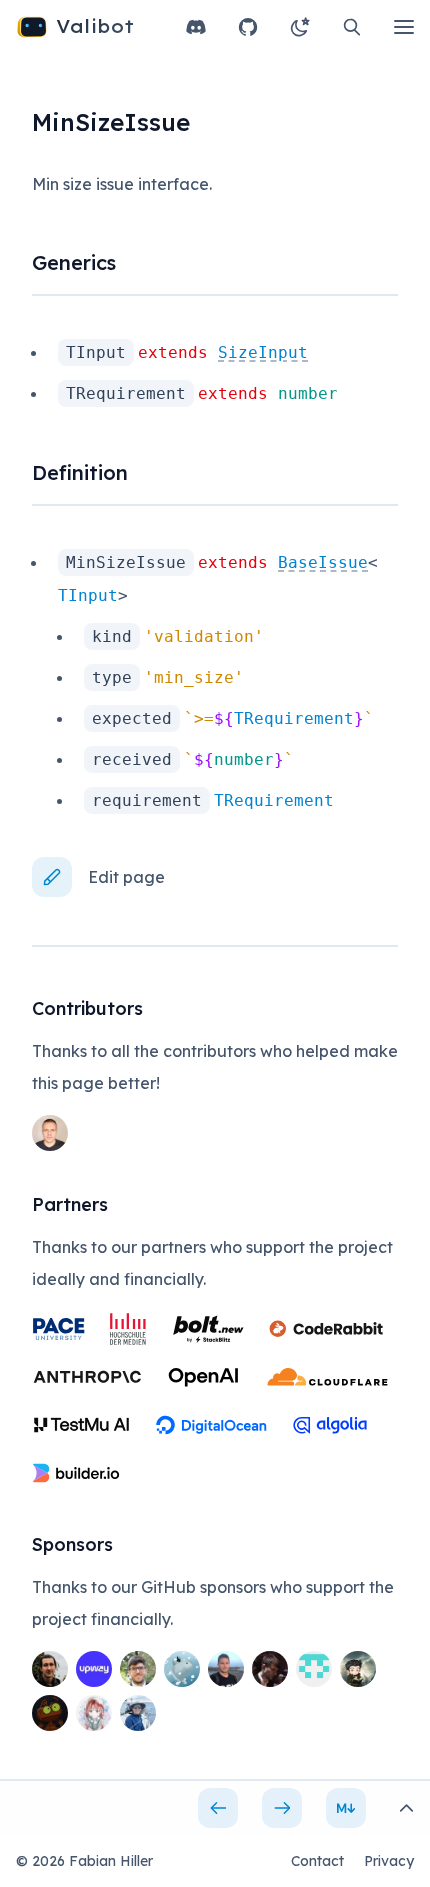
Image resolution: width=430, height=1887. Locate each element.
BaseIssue (323, 562)
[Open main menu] (404, 27)
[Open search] (352, 27)
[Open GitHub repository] (248, 27)
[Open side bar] (406, 1808)
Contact (317, 1861)
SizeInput (263, 352)
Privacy (389, 1861)
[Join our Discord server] (196, 27)
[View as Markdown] (346, 1808)
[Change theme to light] (300, 27)
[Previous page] (218, 1808)
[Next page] (282, 1808)
